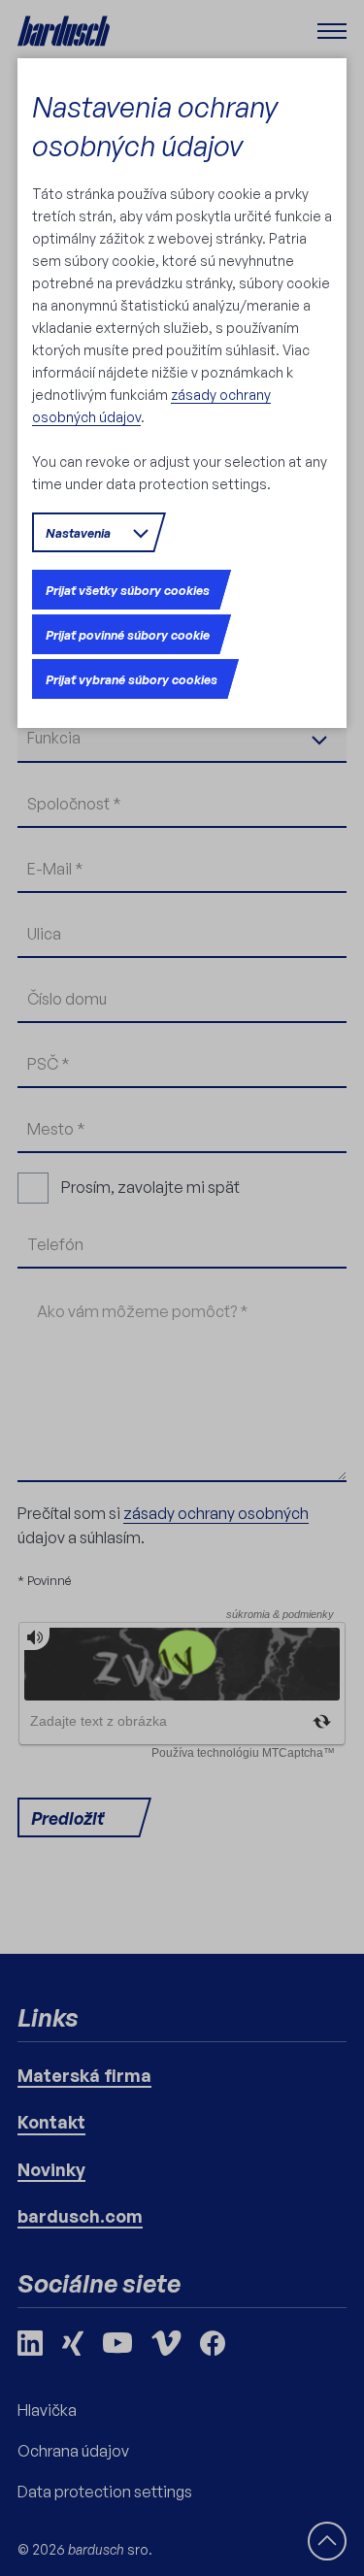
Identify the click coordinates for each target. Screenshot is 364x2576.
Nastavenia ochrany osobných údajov (155, 126)
